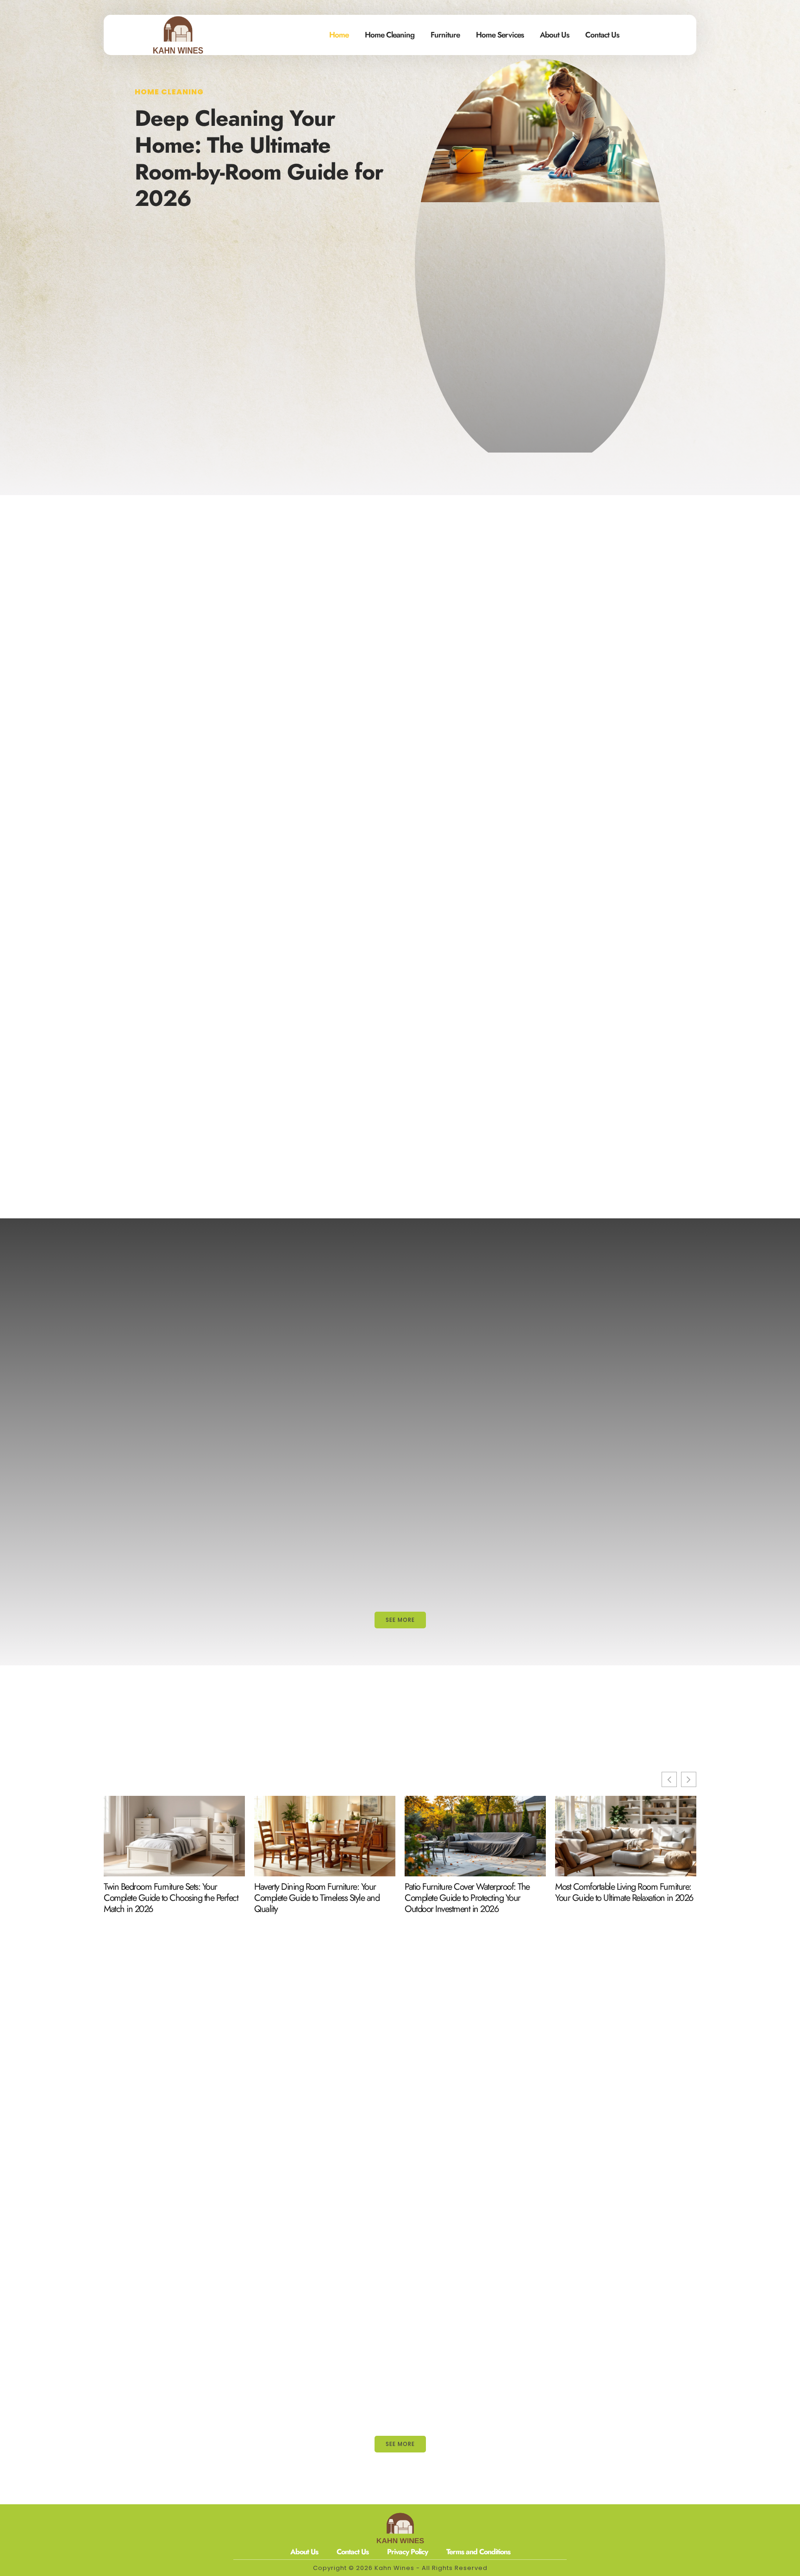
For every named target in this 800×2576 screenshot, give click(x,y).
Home (339, 35)
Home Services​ (500, 35)
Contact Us (602, 35)
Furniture (445, 35)
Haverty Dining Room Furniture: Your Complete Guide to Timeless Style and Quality (317, 1898)
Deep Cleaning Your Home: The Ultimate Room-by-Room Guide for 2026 (259, 158)
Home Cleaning (390, 35)
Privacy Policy (407, 2552)
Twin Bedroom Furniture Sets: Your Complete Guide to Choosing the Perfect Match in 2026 (171, 1898)
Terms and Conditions (478, 2552)
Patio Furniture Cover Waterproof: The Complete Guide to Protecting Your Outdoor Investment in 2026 (467, 1898)
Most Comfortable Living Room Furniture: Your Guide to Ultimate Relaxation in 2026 (624, 1893)
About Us (554, 35)
